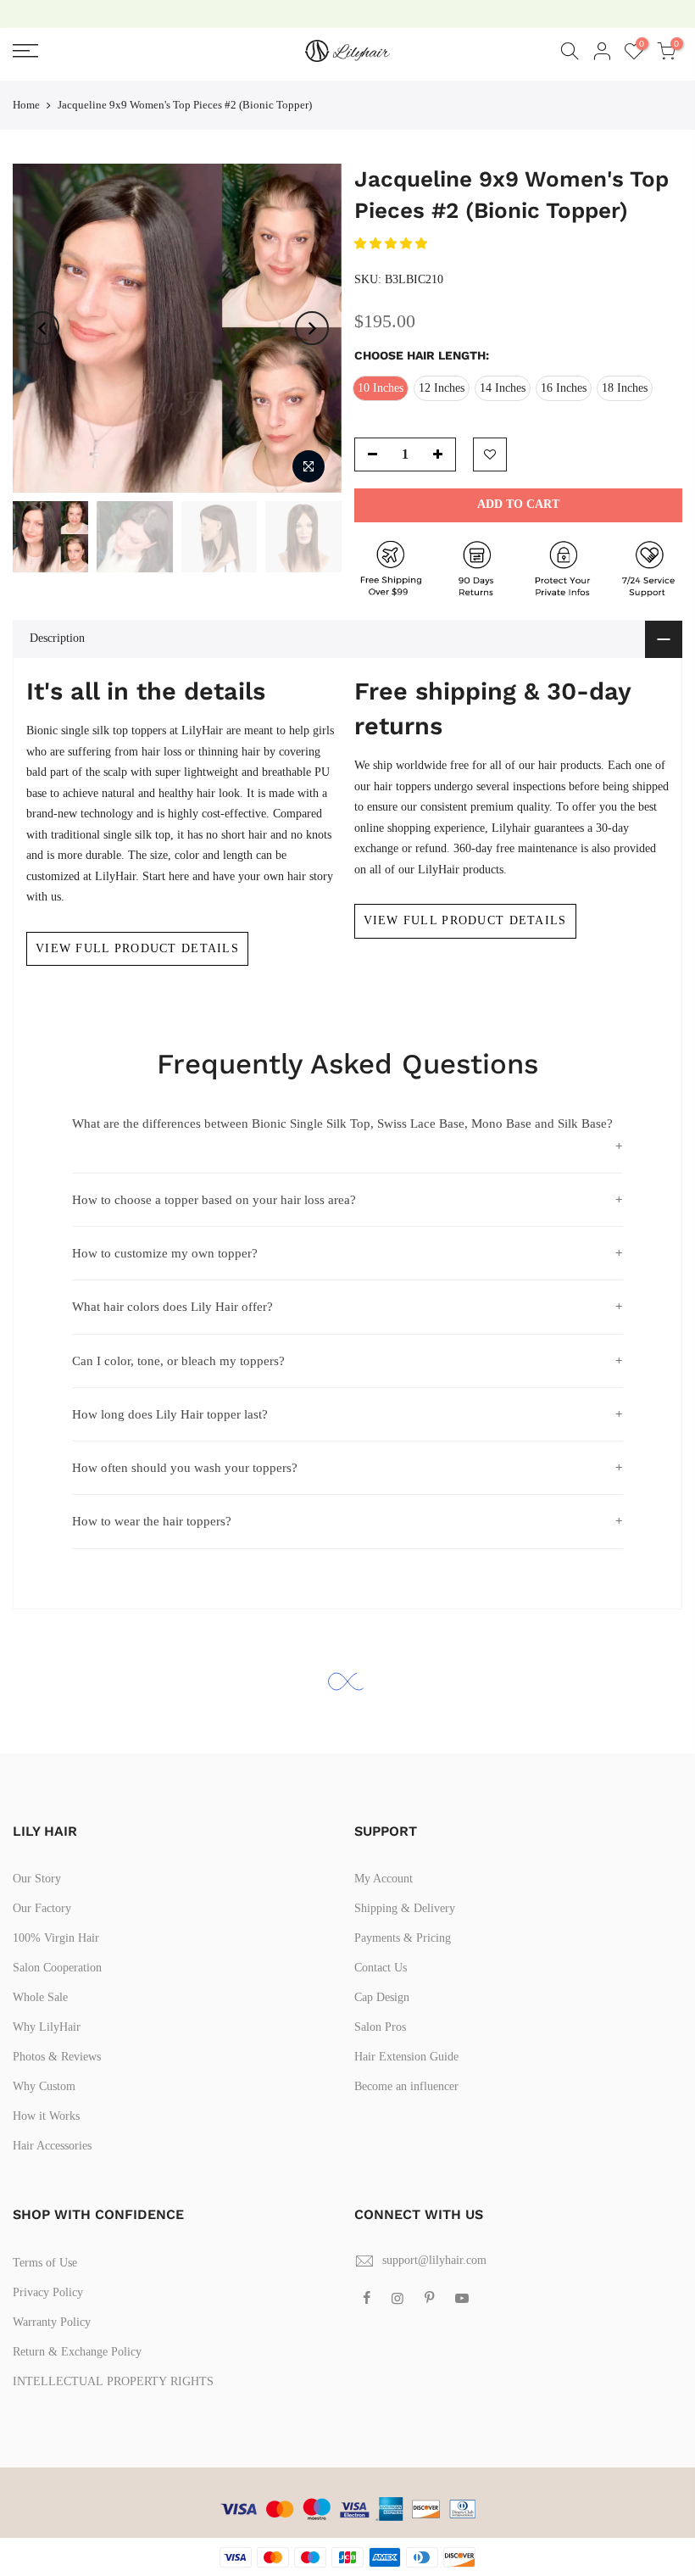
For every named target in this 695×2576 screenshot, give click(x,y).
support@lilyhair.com (434, 2260)
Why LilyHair (47, 2027)
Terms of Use (45, 2263)
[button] (392, 244)
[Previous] (42, 328)
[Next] (312, 328)
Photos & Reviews (57, 2057)
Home (26, 105)
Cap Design (382, 1997)
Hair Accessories (52, 2146)
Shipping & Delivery (405, 1908)
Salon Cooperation (57, 1968)
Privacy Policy (48, 2292)
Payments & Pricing (403, 1938)
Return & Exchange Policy (77, 2352)
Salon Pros (380, 2027)
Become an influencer (406, 2086)
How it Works (46, 2116)
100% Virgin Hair (56, 1938)
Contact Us (381, 1968)
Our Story (37, 1879)
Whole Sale (40, 1997)
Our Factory (42, 1908)
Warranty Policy (52, 2322)
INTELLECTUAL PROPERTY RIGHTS (113, 2381)
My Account (384, 1879)
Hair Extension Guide (406, 2057)
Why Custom (44, 2086)
